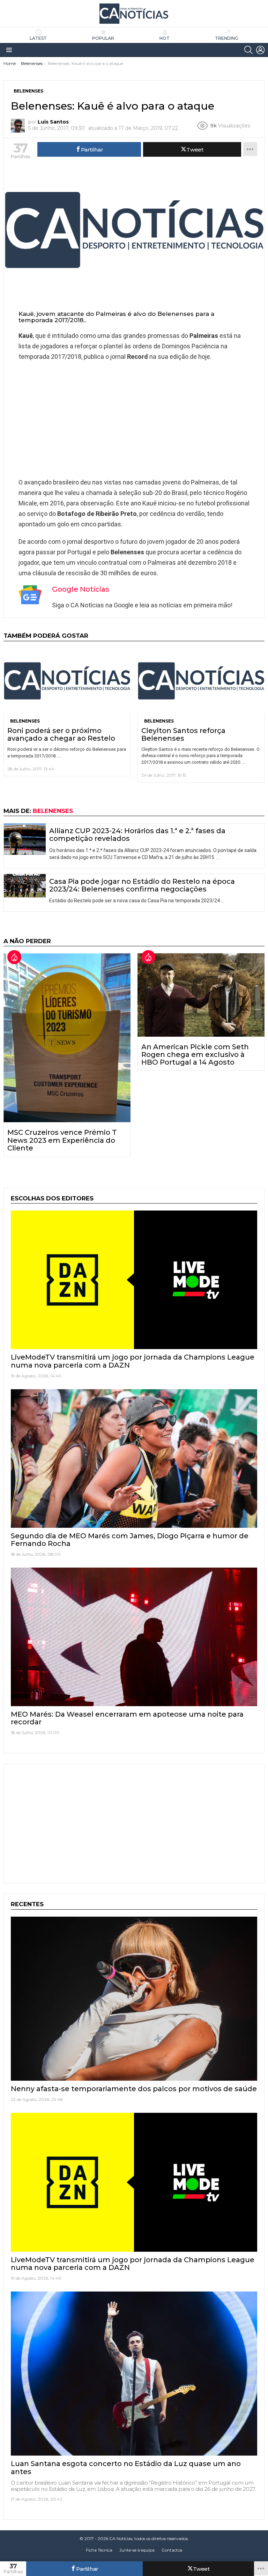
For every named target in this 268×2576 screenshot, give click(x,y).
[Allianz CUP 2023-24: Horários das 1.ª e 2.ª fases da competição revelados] (25, 839)
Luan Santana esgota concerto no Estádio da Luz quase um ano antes (126, 2467)
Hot (165, 38)
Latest (38, 38)
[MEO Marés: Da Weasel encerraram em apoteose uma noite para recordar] (134, 1637)
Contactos (172, 2550)
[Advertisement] (134, 418)
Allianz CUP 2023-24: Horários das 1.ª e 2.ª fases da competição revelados (137, 835)
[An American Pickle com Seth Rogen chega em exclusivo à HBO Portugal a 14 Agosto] (201, 995)
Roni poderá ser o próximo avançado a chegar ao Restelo (61, 734)
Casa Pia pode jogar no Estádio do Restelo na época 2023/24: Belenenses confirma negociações (142, 885)
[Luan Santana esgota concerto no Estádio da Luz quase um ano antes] (134, 2374)
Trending (227, 38)
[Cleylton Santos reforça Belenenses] (201, 681)
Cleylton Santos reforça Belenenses (183, 734)
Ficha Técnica (99, 2550)
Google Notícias (81, 589)
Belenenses (25, 721)
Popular (103, 38)
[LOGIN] (260, 50)
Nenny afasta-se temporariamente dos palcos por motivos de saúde (134, 2089)
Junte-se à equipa (137, 2550)
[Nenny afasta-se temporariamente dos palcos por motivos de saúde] (134, 1999)
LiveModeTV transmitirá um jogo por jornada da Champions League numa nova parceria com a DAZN (133, 1361)
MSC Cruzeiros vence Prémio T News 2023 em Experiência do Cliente (62, 1140)
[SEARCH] (248, 50)
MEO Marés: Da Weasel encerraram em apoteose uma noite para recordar (127, 1718)
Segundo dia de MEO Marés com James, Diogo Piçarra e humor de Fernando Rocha (130, 1540)
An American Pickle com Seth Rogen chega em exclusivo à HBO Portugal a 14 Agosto (195, 1054)
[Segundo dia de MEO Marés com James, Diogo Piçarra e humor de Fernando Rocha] (134, 1459)
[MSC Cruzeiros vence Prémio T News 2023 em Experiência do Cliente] (67, 1038)
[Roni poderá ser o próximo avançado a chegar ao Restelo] (67, 681)
